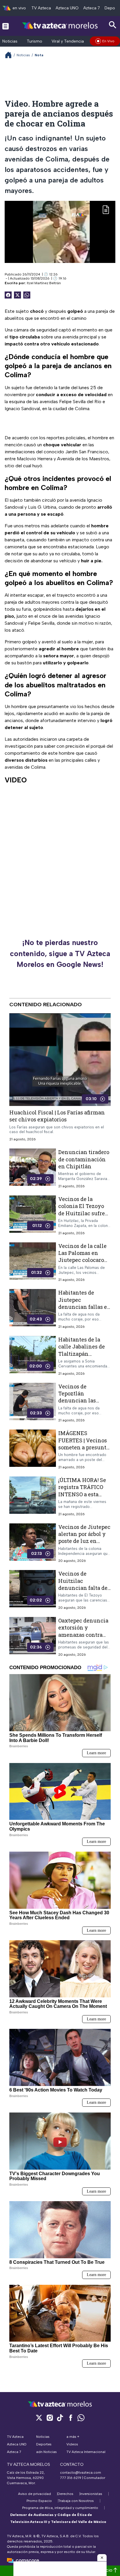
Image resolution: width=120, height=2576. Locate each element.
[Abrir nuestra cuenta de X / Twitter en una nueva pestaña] (39, 2418)
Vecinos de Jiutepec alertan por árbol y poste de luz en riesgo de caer (84, 1537)
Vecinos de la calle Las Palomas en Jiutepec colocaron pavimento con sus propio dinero (83, 1260)
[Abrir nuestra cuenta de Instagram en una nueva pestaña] (50, 2418)
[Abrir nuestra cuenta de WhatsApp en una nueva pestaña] (81, 2418)
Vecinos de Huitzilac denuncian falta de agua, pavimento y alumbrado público (83, 1588)
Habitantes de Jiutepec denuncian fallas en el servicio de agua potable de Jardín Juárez (84, 1310)
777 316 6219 (71, 2478)
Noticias (10, 41)
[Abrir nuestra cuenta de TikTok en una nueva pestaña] (60, 2418)
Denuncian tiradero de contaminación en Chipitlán (84, 1159)
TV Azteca (41, 8)
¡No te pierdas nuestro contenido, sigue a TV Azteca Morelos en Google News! (60, 953)
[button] (102, 2558)
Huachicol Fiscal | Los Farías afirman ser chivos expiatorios (57, 1116)
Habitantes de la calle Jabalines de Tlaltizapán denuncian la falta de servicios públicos (82, 1357)
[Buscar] (113, 25)
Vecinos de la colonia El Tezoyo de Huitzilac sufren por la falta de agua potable (83, 1213)
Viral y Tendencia (68, 41)
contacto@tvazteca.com (81, 2473)
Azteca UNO (67, 8)
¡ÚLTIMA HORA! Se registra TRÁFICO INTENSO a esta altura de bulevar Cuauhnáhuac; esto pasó (83, 1498)
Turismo (35, 41)
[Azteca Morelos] (60, 26)
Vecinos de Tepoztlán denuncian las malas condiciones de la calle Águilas (83, 1400)
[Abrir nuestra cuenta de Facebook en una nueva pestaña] (70, 2418)
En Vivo (108, 41)
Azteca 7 (92, 8)
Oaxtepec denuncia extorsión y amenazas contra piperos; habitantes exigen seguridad (83, 1635)
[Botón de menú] (6, 26)
